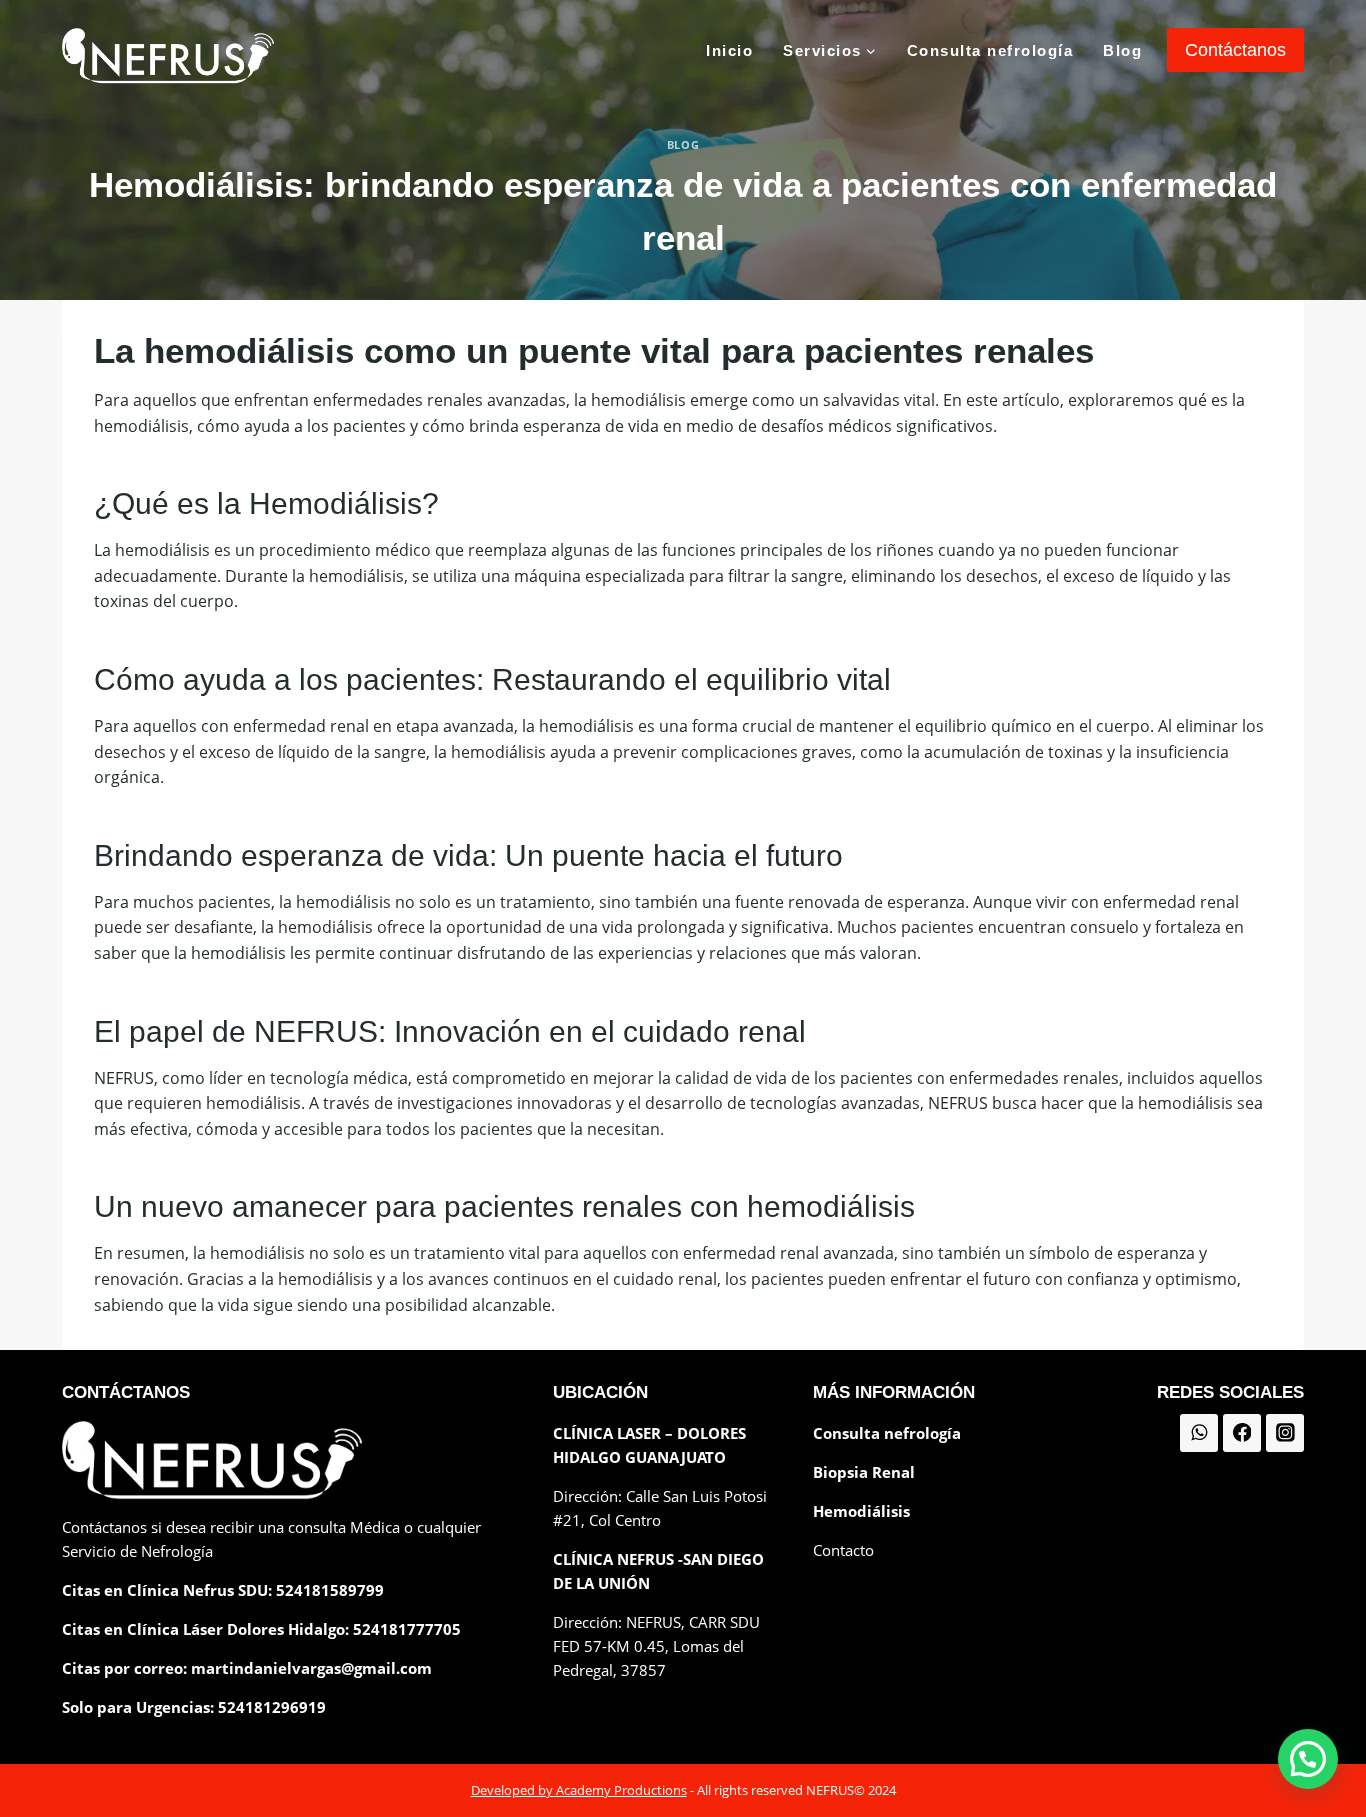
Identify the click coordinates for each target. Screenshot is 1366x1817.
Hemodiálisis (861, 1511)
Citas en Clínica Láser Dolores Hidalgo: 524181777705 (261, 1629)
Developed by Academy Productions (579, 1790)
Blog (1122, 50)
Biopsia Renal (864, 1472)
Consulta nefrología (990, 50)
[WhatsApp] (1199, 1433)
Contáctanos (1235, 50)
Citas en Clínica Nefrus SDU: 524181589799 (223, 1590)
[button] (1308, 1759)
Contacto (843, 1550)
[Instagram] (1285, 1433)
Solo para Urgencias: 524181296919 (194, 1707)
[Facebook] (1242, 1433)
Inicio (729, 50)
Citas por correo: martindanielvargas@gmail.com (247, 1668)
